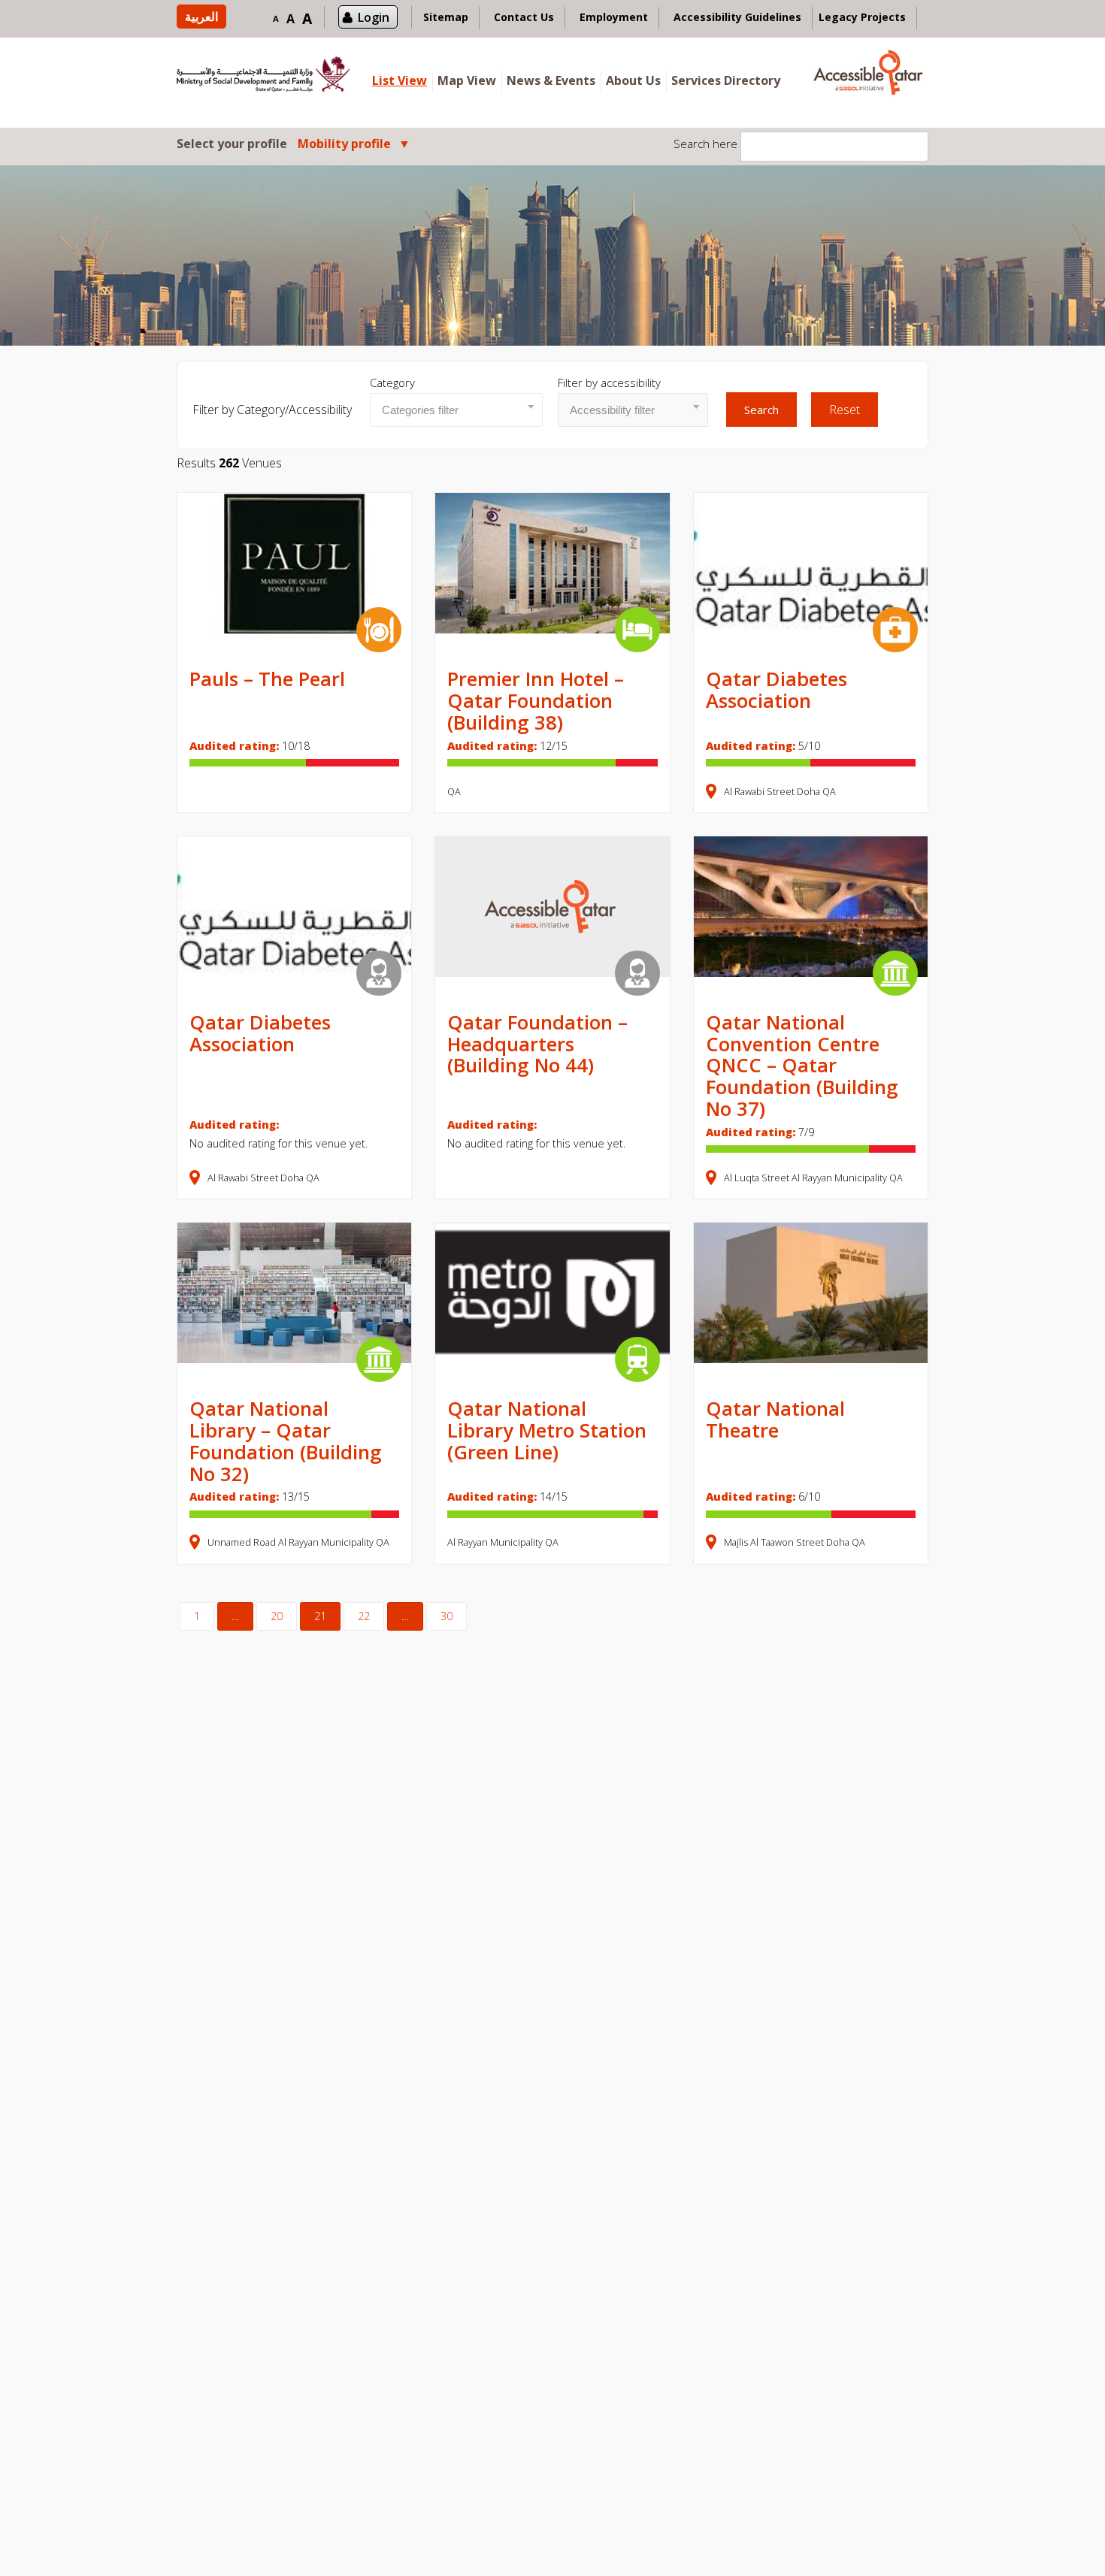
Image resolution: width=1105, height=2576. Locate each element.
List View (400, 80)
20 (277, 1616)
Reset (845, 410)
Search (761, 410)
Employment (614, 17)
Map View (467, 80)
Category (392, 382)
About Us (633, 80)
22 (364, 1616)
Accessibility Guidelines (737, 17)
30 (447, 1616)
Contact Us (524, 17)
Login (374, 17)
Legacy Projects (862, 17)
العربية (201, 17)
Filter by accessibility (609, 382)
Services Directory (726, 80)
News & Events (551, 80)
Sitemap (446, 17)
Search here (705, 144)
